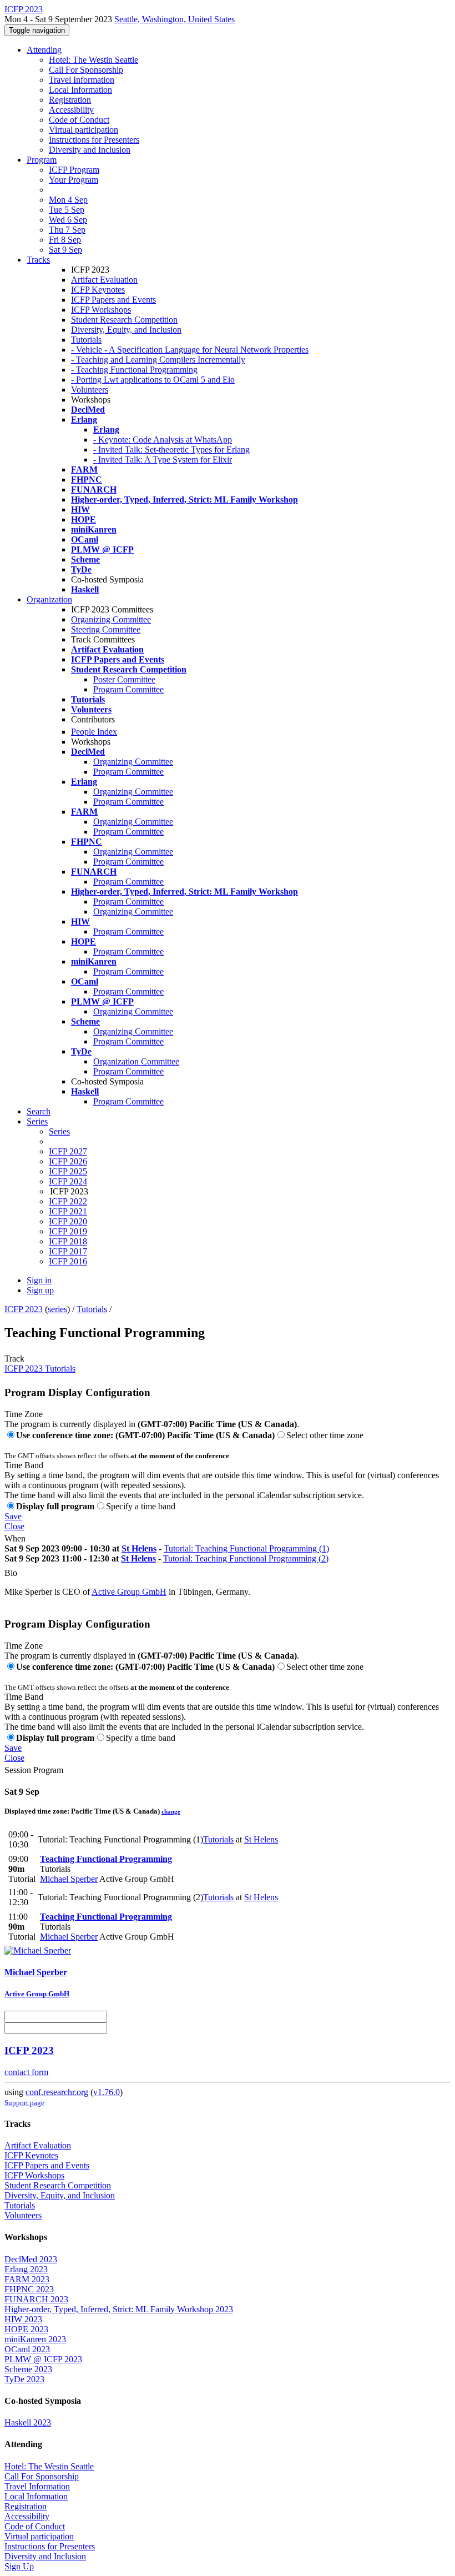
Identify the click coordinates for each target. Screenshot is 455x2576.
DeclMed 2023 (31, 2259)
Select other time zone (325, 1435)
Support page (24, 2103)
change (171, 1811)
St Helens (139, 1548)
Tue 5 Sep (67, 210)
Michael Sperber (69, 1879)
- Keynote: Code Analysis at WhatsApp (163, 440)
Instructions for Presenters (94, 140)
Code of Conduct (79, 120)
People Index (94, 732)
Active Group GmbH (129, 1592)
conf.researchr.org (57, 2092)
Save (13, 1516)
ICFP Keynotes (98, 290)
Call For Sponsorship (86, 70)
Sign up (40, 1290)
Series (59, 1131)
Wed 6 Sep (68, 220)
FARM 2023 (27, 2279)
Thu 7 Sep (67, 230)
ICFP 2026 (68, 1161)
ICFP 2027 (68, 1151)
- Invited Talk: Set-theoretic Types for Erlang (171, 450)
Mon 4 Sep (68, 200)
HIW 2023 (23, 2319)
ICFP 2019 (68, 1231)
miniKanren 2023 (35, 2339)
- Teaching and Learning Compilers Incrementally (158, 360)
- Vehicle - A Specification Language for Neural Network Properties (190, 350)
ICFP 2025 (68, 1171)
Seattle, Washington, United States (175, 19)
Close (14, 1526)
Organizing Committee (111, 619)
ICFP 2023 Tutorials (40, 1369)
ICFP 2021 (68, 1211)
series (57, 1309)
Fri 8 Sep (65, 240)
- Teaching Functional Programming (134, 370)
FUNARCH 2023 (36, 2299)
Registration (70, 100)
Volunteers (90, 390)
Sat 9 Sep (65, 250)
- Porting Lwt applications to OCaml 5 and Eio (153, 380)
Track (14, 1359)
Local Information (80, 90)
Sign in (39, 1280)
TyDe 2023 (24, 2379)
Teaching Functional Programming (106, 1859)
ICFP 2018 (68, 1241)
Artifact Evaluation (104, 280)
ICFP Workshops (101, 310)
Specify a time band (141, 1506)
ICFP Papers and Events (113, 300)
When (15, 1538)
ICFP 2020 (68, 1221)
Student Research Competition (124, 320)
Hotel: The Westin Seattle (93, 60)
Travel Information (82, 80)
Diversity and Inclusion (90, 150)
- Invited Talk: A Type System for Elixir (163, 460)
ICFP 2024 (68, 1181)
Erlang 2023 (26, 2269)
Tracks (38, 260)
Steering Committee (106, 629)
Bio (11, 1573)
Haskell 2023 (28, 2422)
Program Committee (128, 689)
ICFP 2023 (24, 1309)
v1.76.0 (107, 2092)
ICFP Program (74, 170)
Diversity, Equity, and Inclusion (126, 330)
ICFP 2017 (68, 1251)
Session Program (34, 1770)
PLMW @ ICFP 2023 (43, 2359)
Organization (49, 599)
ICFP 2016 (68, 1261)
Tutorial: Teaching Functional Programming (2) (246, 1558)
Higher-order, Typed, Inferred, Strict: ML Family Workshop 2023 (119, 2309)
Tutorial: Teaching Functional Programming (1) (246, 1548)
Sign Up (19, 2566)
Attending (44, 50)
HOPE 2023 (26, 2329)
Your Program (74, 180)
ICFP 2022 (68, 1201)
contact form (26, 2072)
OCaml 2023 (27, 2349)
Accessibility (71, 110)
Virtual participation (84, 130)
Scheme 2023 (28, 2369)
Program (42, 160)
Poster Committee (124, 679)
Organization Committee (136, 1061)
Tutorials (86, 340)
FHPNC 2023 (29, 2289)
